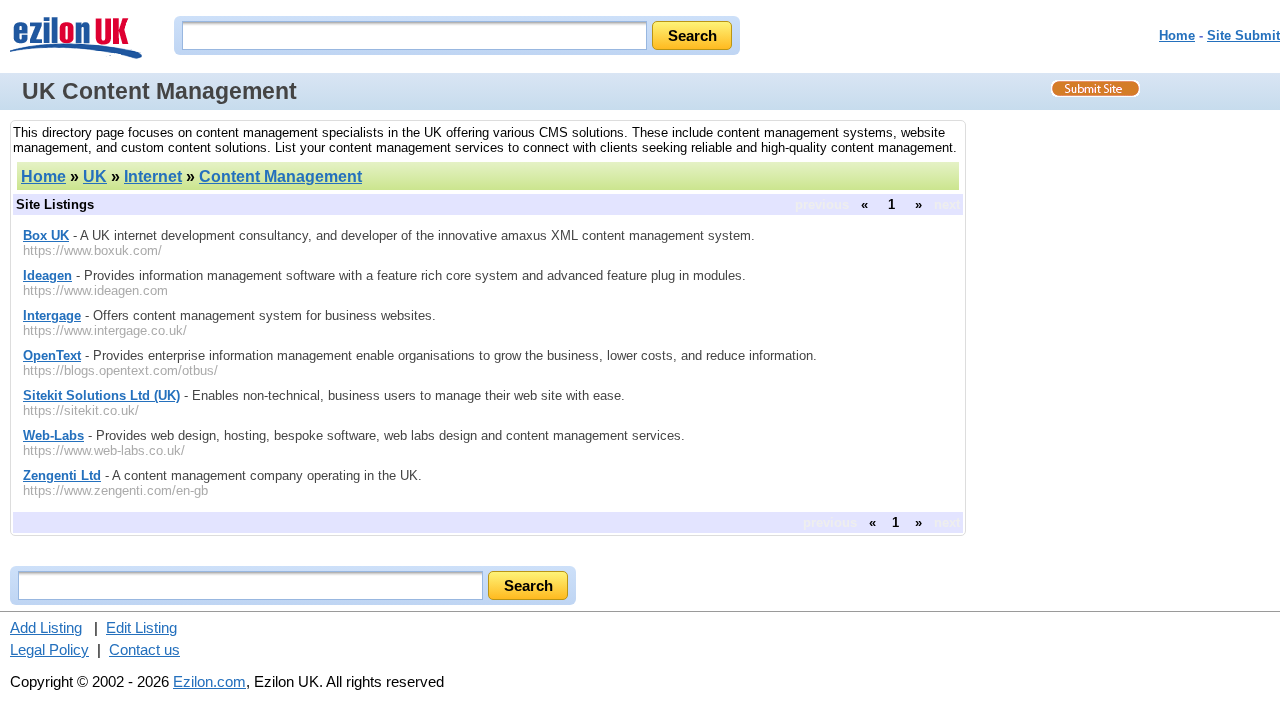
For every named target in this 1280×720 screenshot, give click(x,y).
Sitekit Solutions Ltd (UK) (101, 395)
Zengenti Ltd (62, 475)
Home (1177, 35)
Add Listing (46, 627)
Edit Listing (141, 627)
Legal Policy (49, 649)
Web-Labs (53, 435)
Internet (153, 176)
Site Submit (1243, 35)
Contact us (144, 649)
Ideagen (47, 275)
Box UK (46, 235)
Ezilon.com (209, 681)
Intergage (52, 315)
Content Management (280, 176)
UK (95, 176)
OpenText (52, 355)
